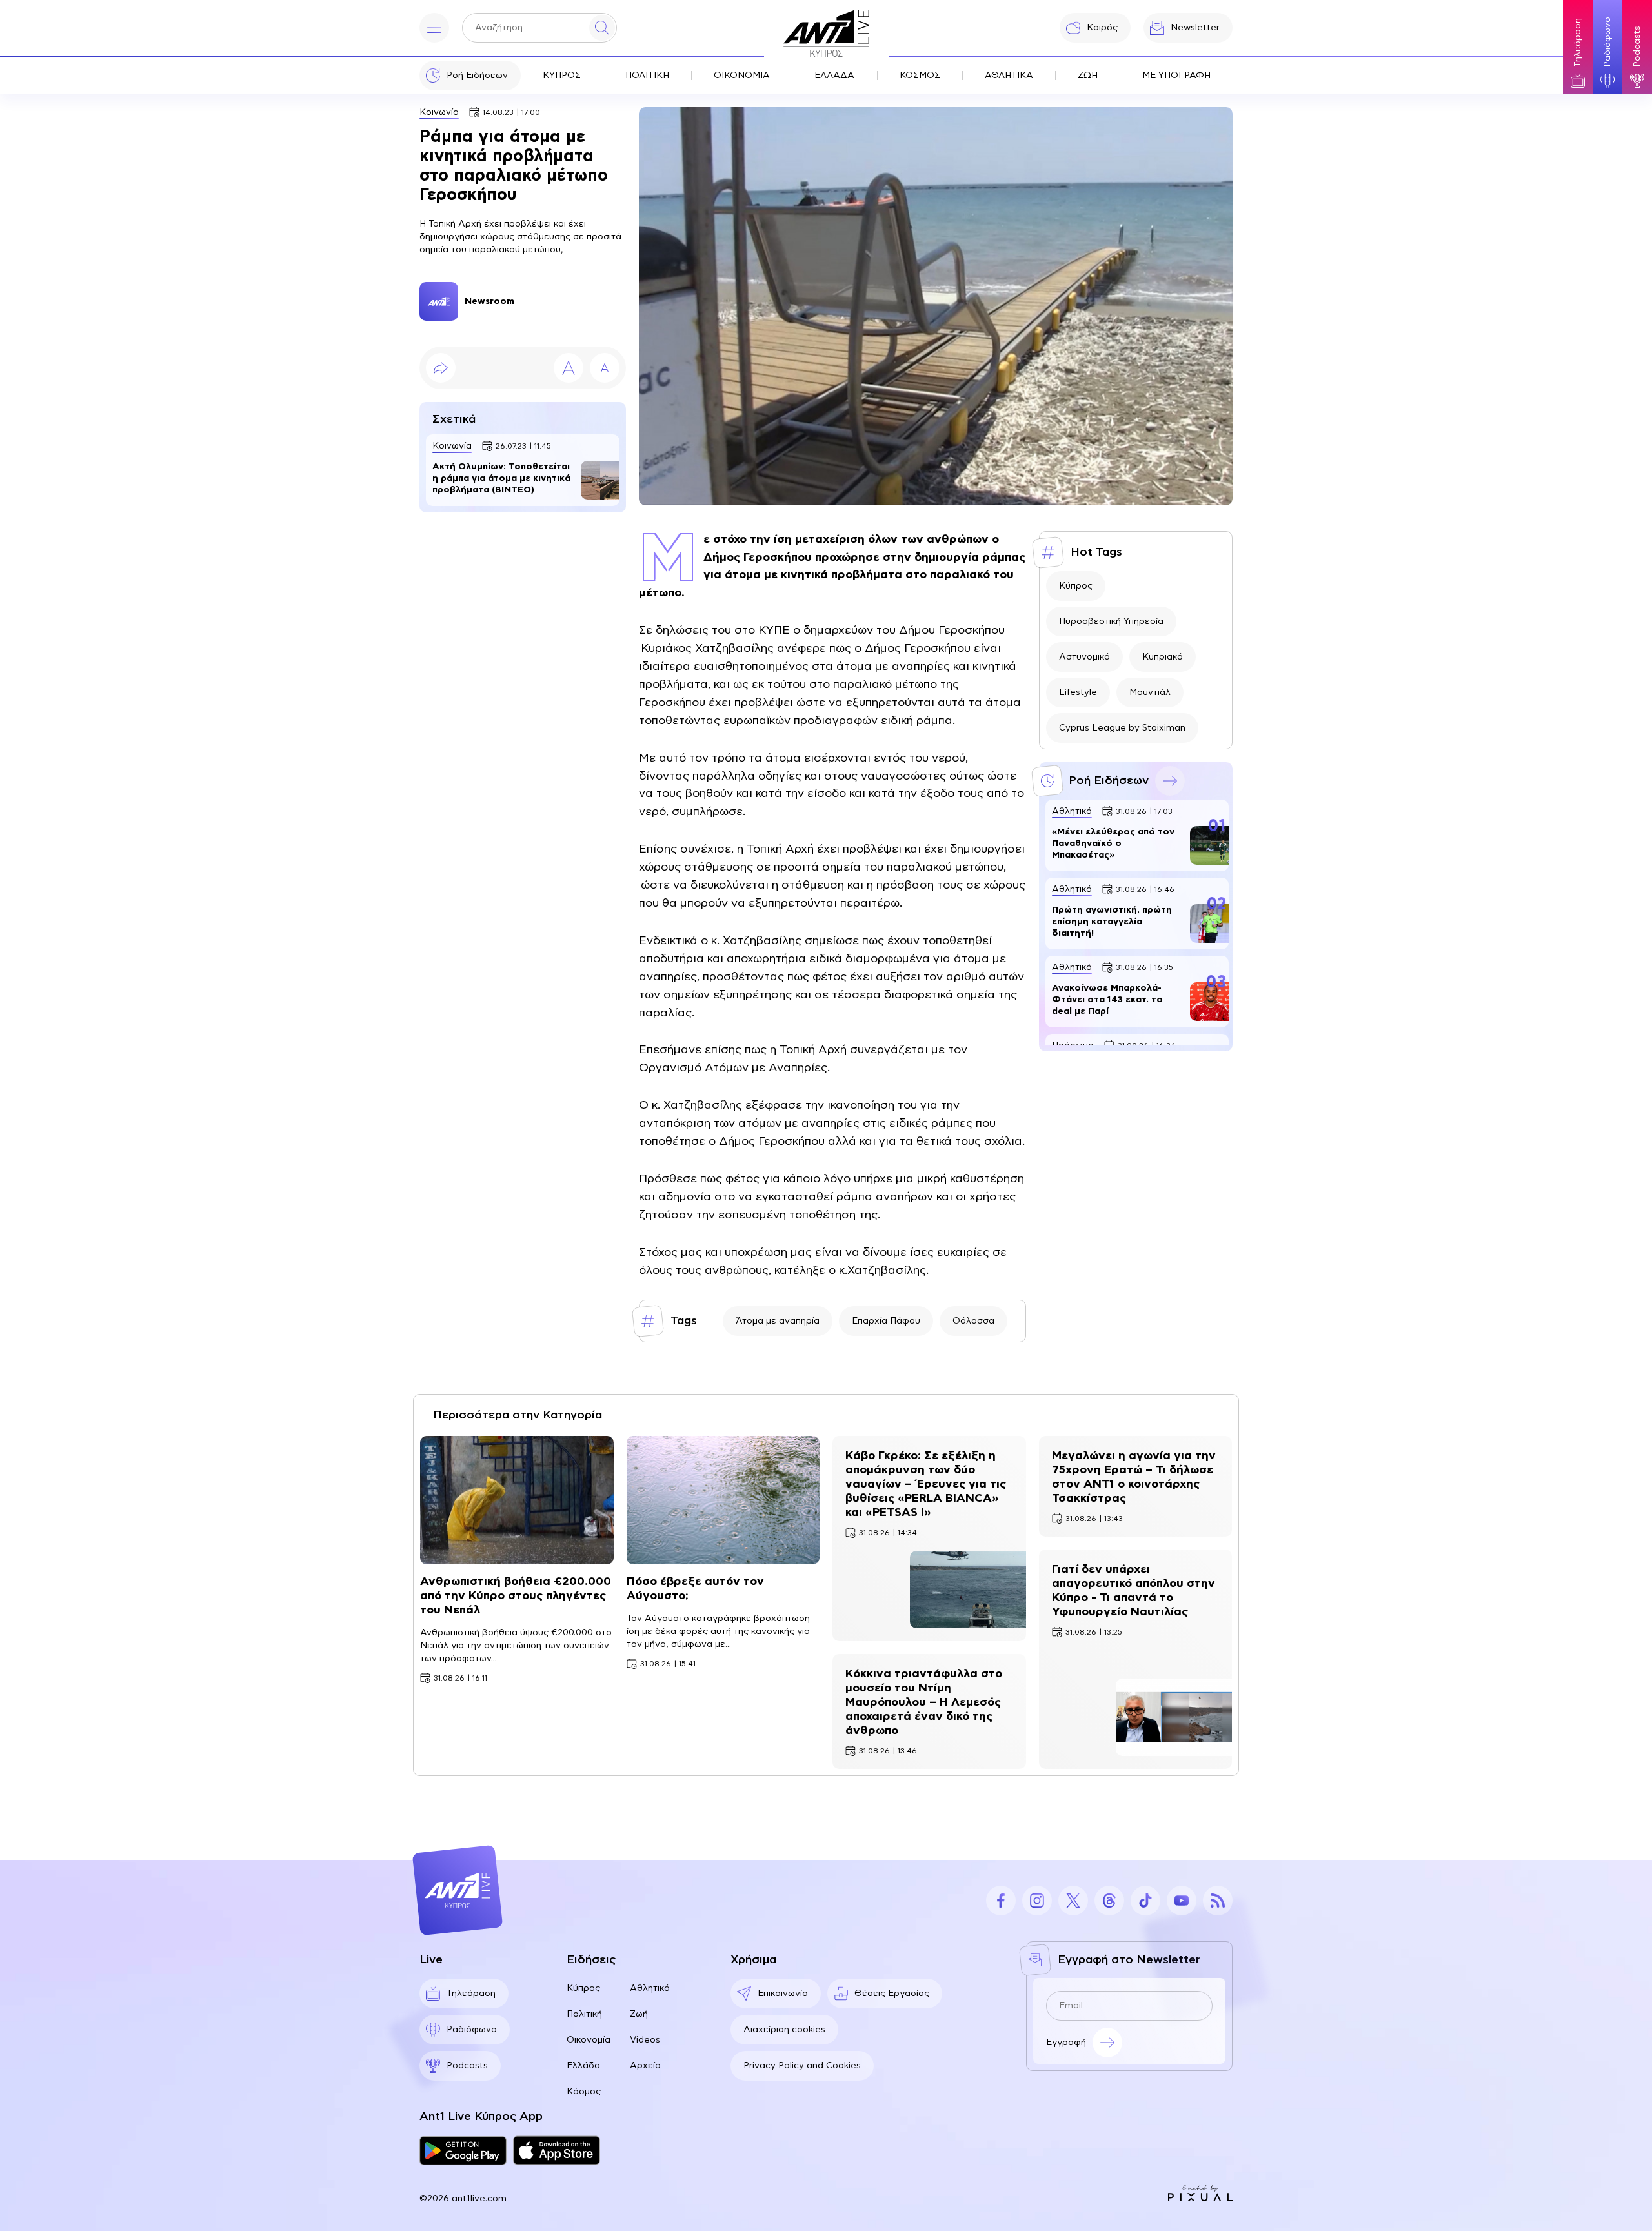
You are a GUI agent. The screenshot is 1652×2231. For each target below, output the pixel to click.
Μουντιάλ (1150, 692)
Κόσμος (584, 2092)
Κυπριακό (1163, 657)
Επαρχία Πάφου (886, 1321)
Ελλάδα (583, 2066)
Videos (645, 2040)
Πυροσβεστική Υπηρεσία (1111, 621)
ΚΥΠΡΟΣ (562, 76)
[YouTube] (1182, 1901)
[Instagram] (1037, 1901)
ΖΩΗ (1088, 76)
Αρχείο (645, 2066)
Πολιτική (584, 2014)
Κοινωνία (439, 112)
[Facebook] (1001, 1901)
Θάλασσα (973, 1321)
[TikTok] (1145, 1901)
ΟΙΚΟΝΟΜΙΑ (742, 76)
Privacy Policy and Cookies (802, 2066)
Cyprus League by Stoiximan (1122, 728)
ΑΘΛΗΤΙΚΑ (1009, 76)
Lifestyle (1078, 692)
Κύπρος (1076, 586)
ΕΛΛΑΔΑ (834, 76)
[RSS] (1218, 1901)
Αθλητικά (650, 1988)
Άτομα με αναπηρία (778, 1321)
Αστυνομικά (1084, 657)
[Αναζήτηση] (602, 28)
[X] (1073, 1901)
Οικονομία (589, 2040)
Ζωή (639, 2014)
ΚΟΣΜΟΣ (920, 76)
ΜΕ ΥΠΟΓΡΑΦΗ (1176, 76)
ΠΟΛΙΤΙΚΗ (647, 76)
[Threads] (1109, 1901)
